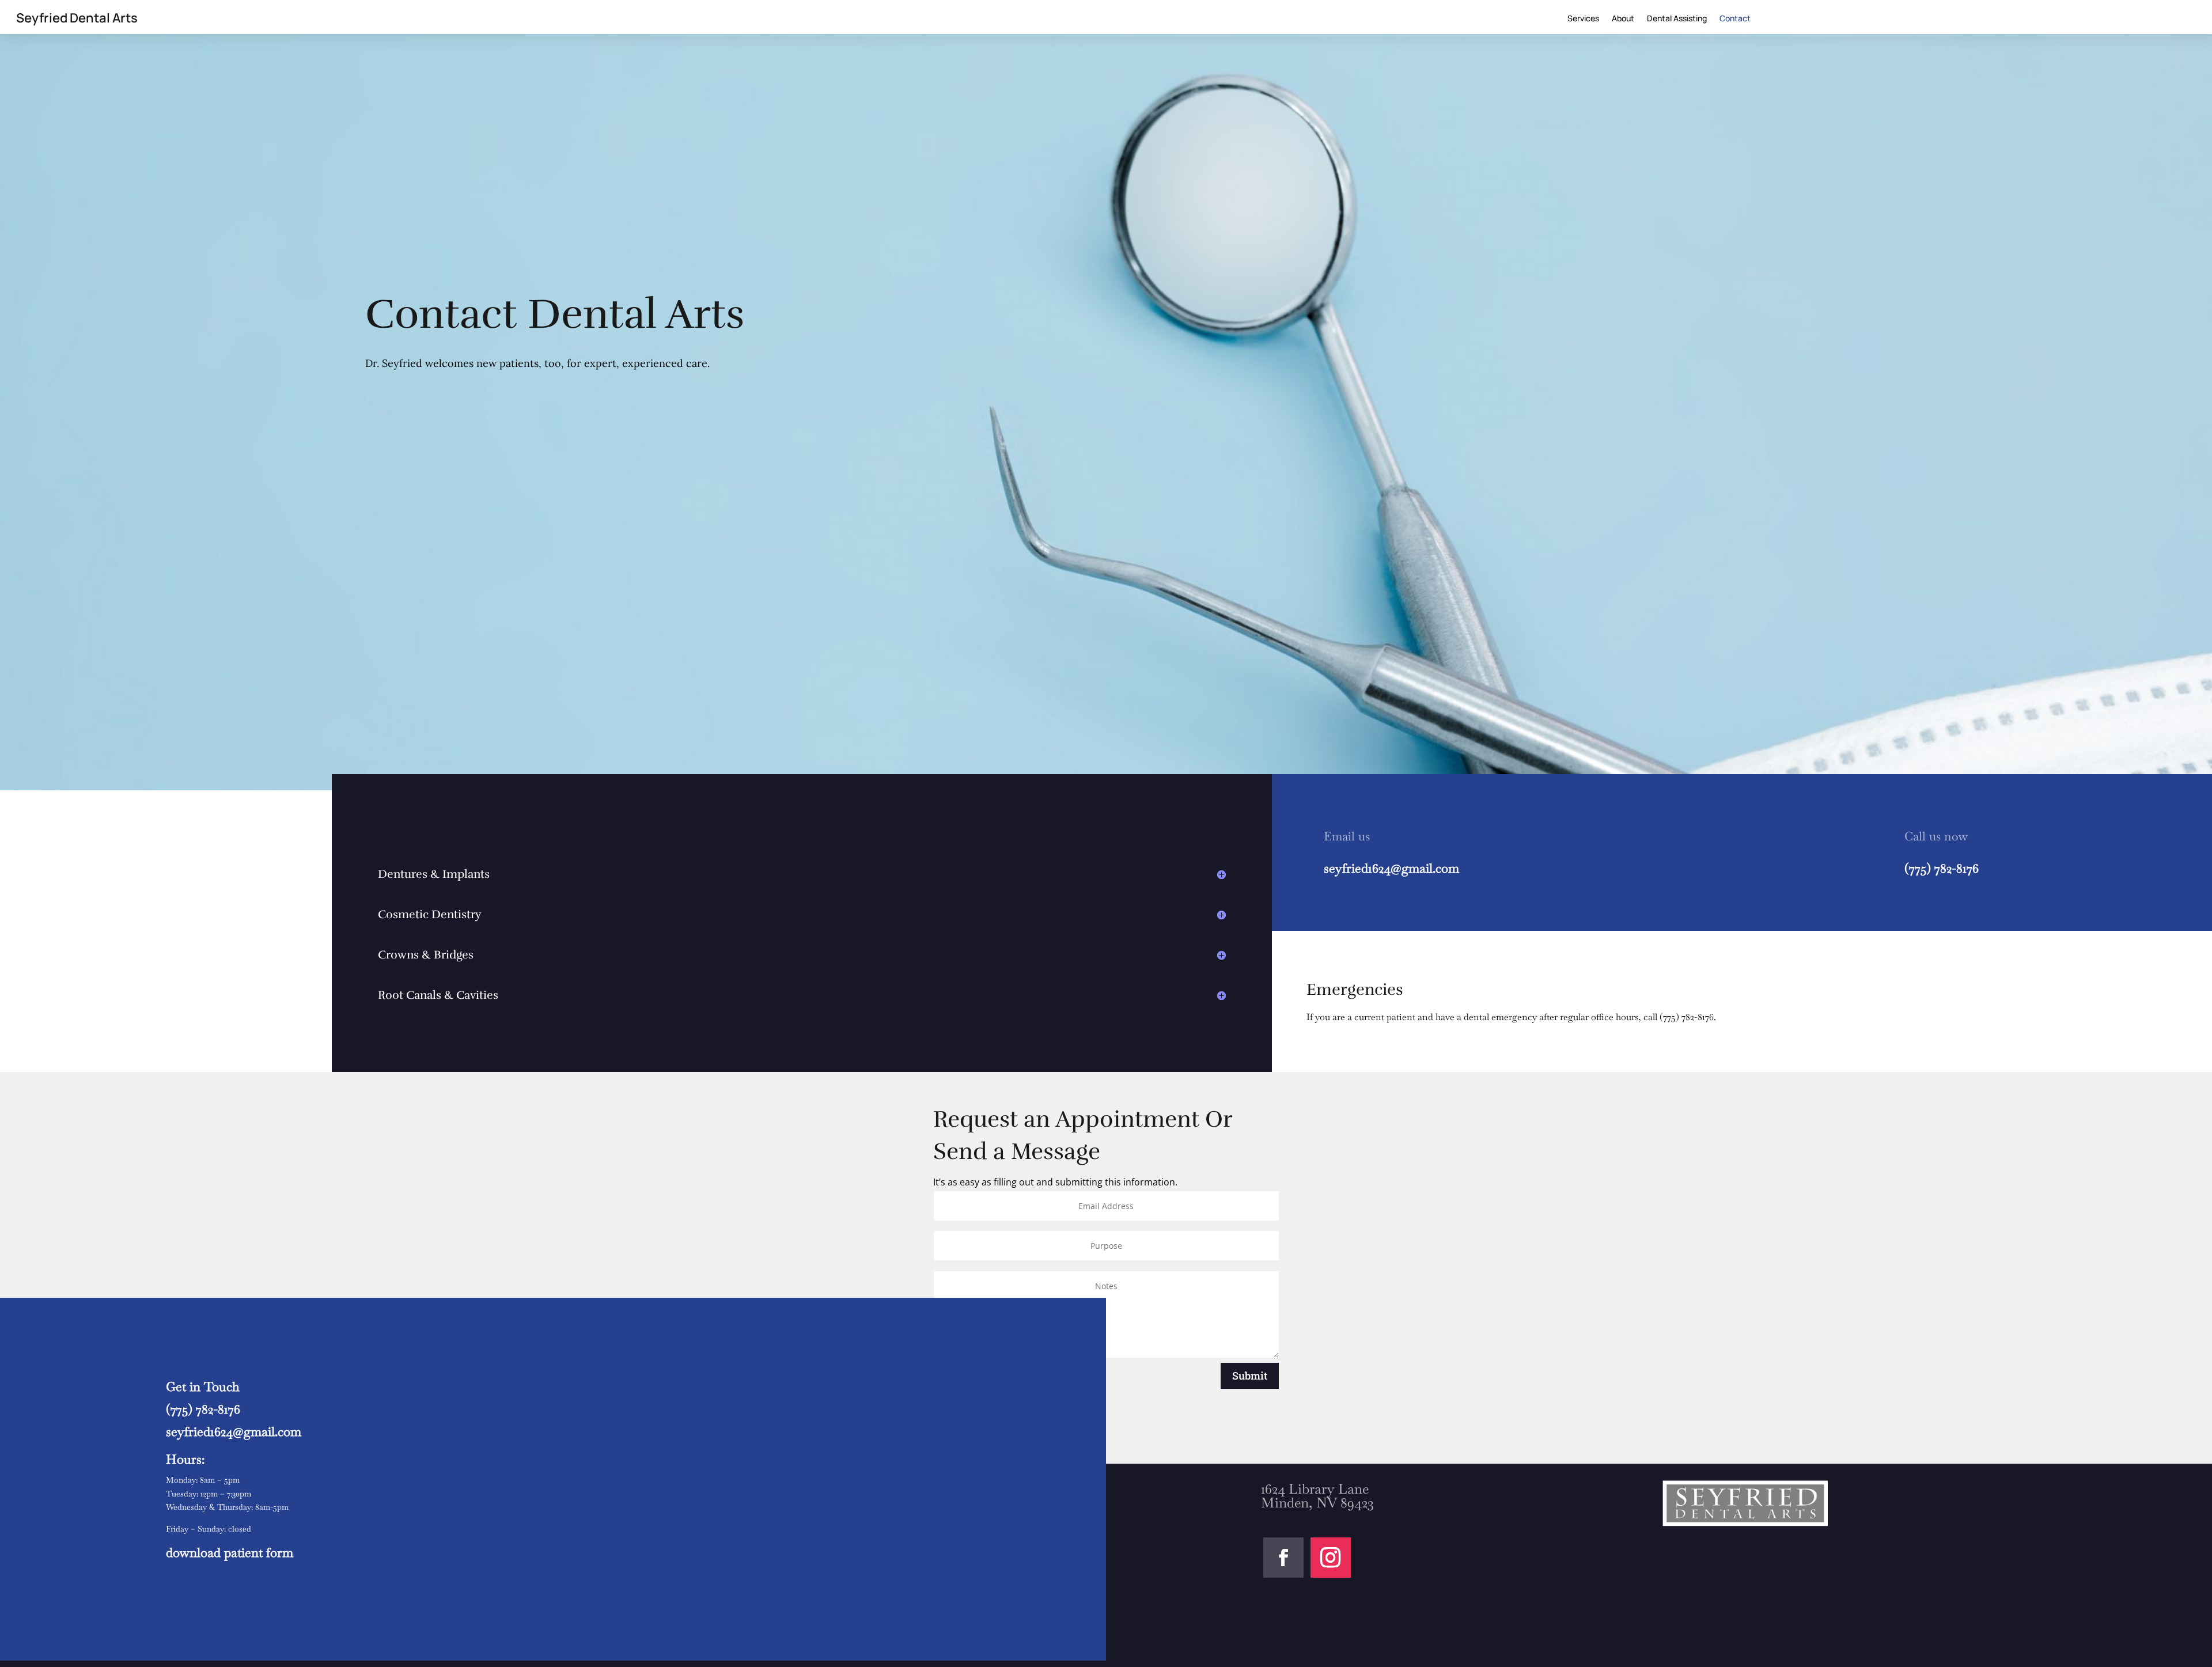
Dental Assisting (1677, 19)
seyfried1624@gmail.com (1391, 868)
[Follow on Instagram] (1331, 1558)
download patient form (230, 1552)
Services (1583, 19)
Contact (1735, 19)
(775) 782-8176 (1942, 868)
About (1623, 19)
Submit (1250, 1376)
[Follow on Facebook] (1283, 1558)
